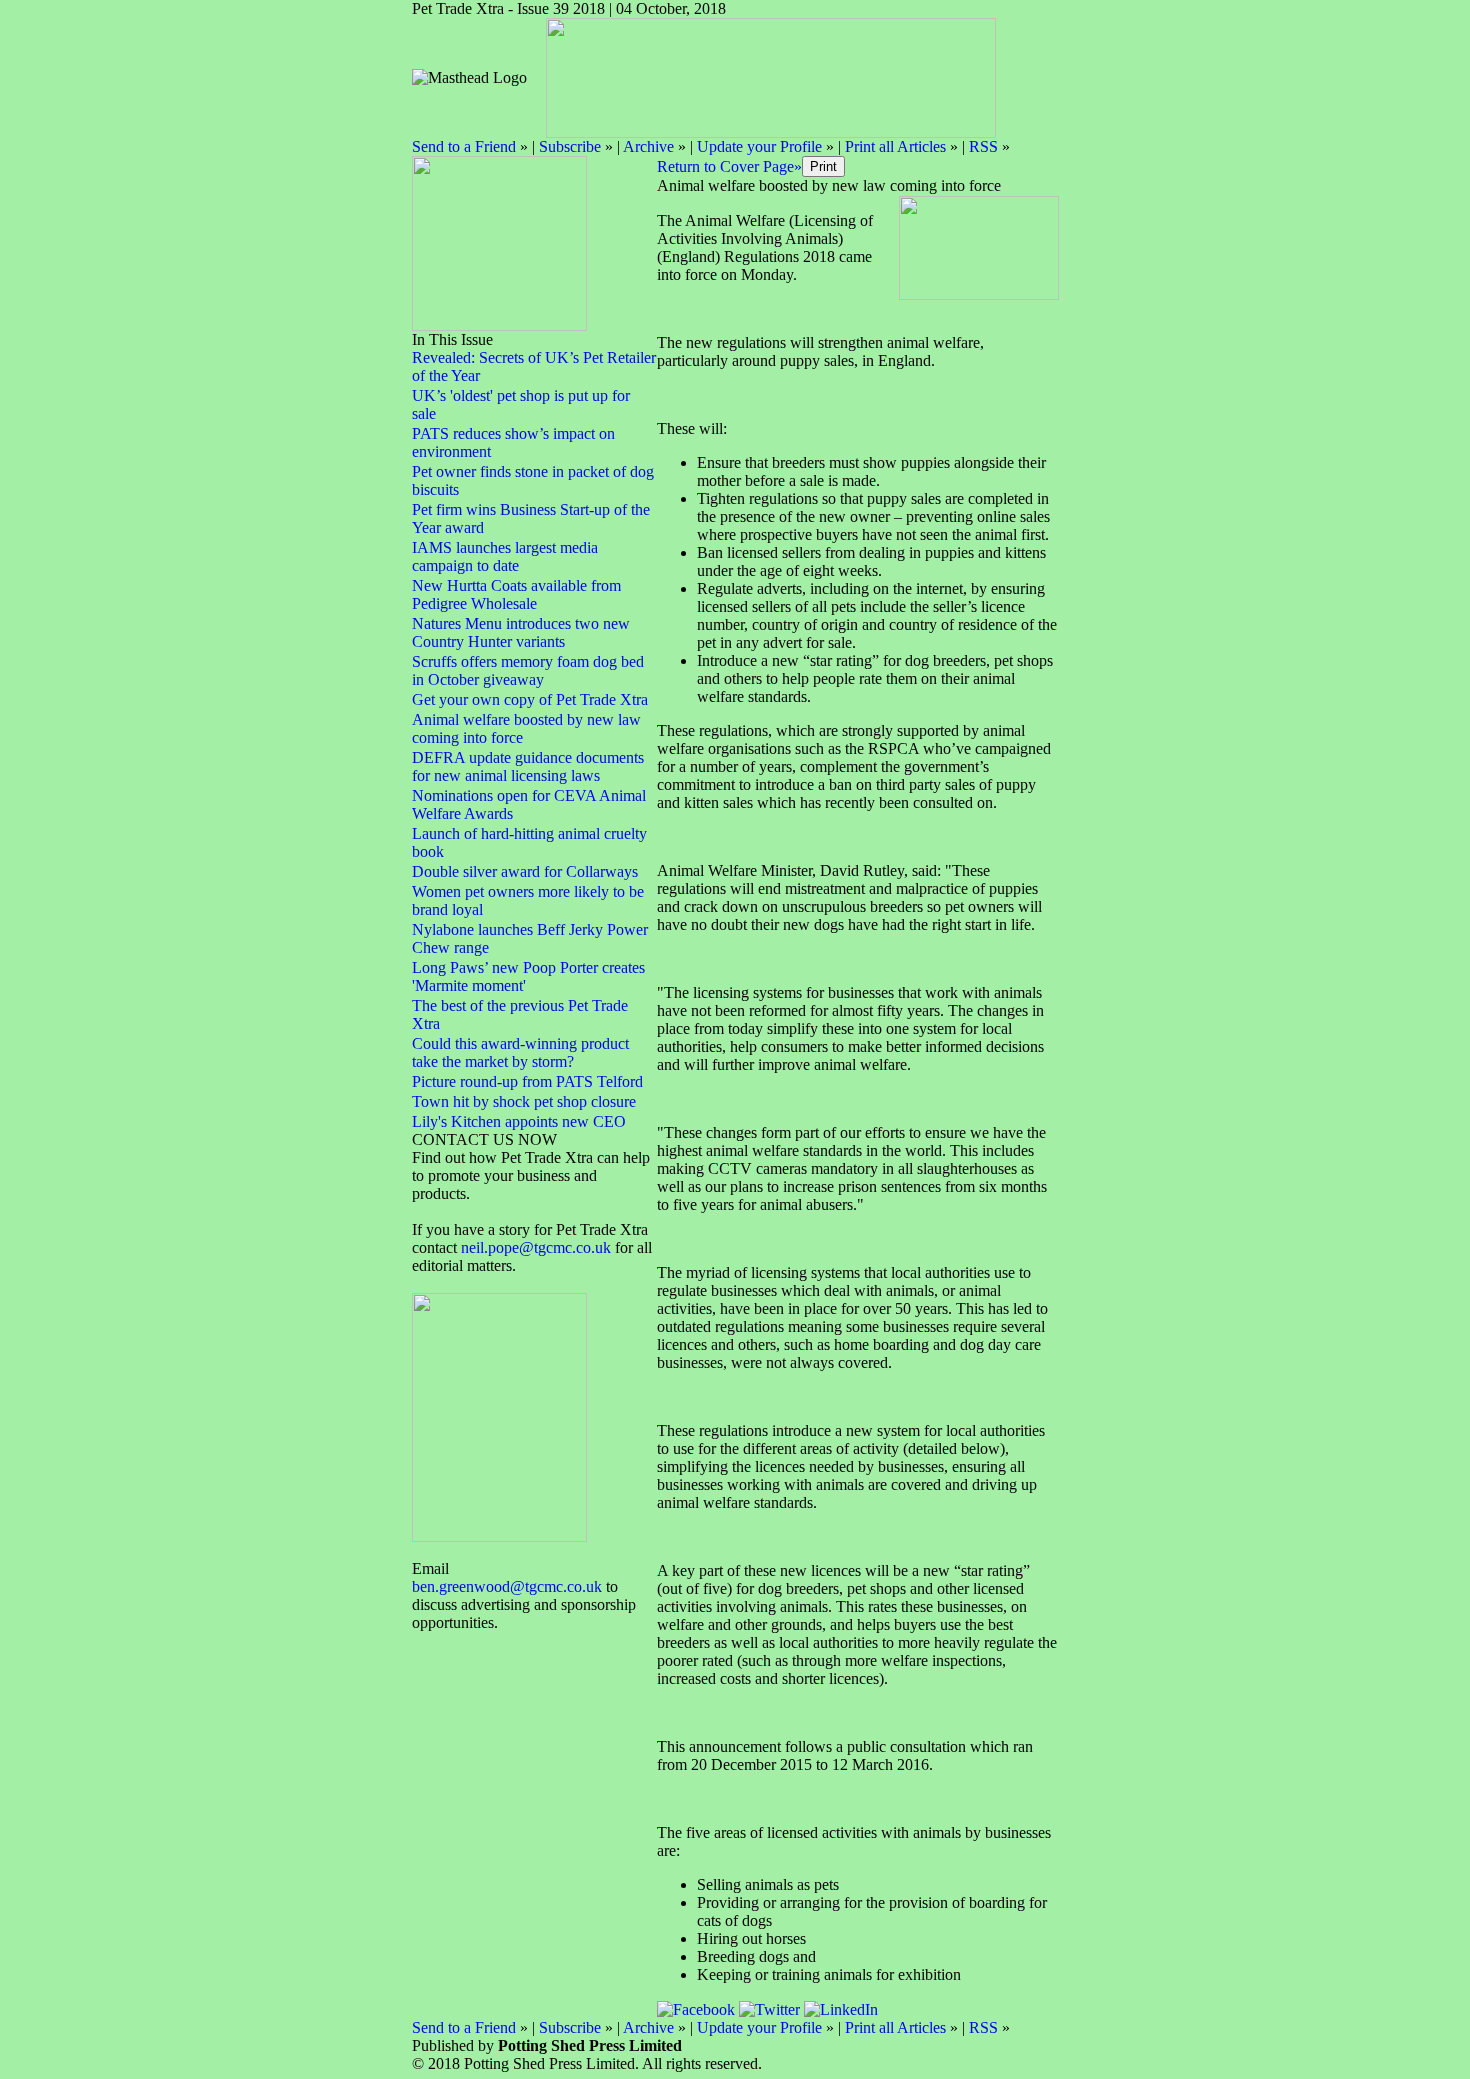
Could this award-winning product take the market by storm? (520, 1052)
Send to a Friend (464, 146)
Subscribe (570, 146)
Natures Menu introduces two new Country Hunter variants (521, 632)
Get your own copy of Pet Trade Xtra (530, 699)
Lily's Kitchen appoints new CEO (519, 1121)
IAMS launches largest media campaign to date (505, 556)
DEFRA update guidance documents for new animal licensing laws (528, 766)
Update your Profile (759, 146)
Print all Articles (895, 146)
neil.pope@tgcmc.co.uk (538, 1247)
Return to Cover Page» (729, 166)
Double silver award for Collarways (525, 871)
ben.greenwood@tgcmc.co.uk (507, 1586)
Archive (648, 146)
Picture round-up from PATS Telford (527, 1081)
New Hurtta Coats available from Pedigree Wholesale (516, 594)
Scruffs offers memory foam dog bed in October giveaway (528, 670)
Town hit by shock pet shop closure (524, 1101)
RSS (983, 146)
